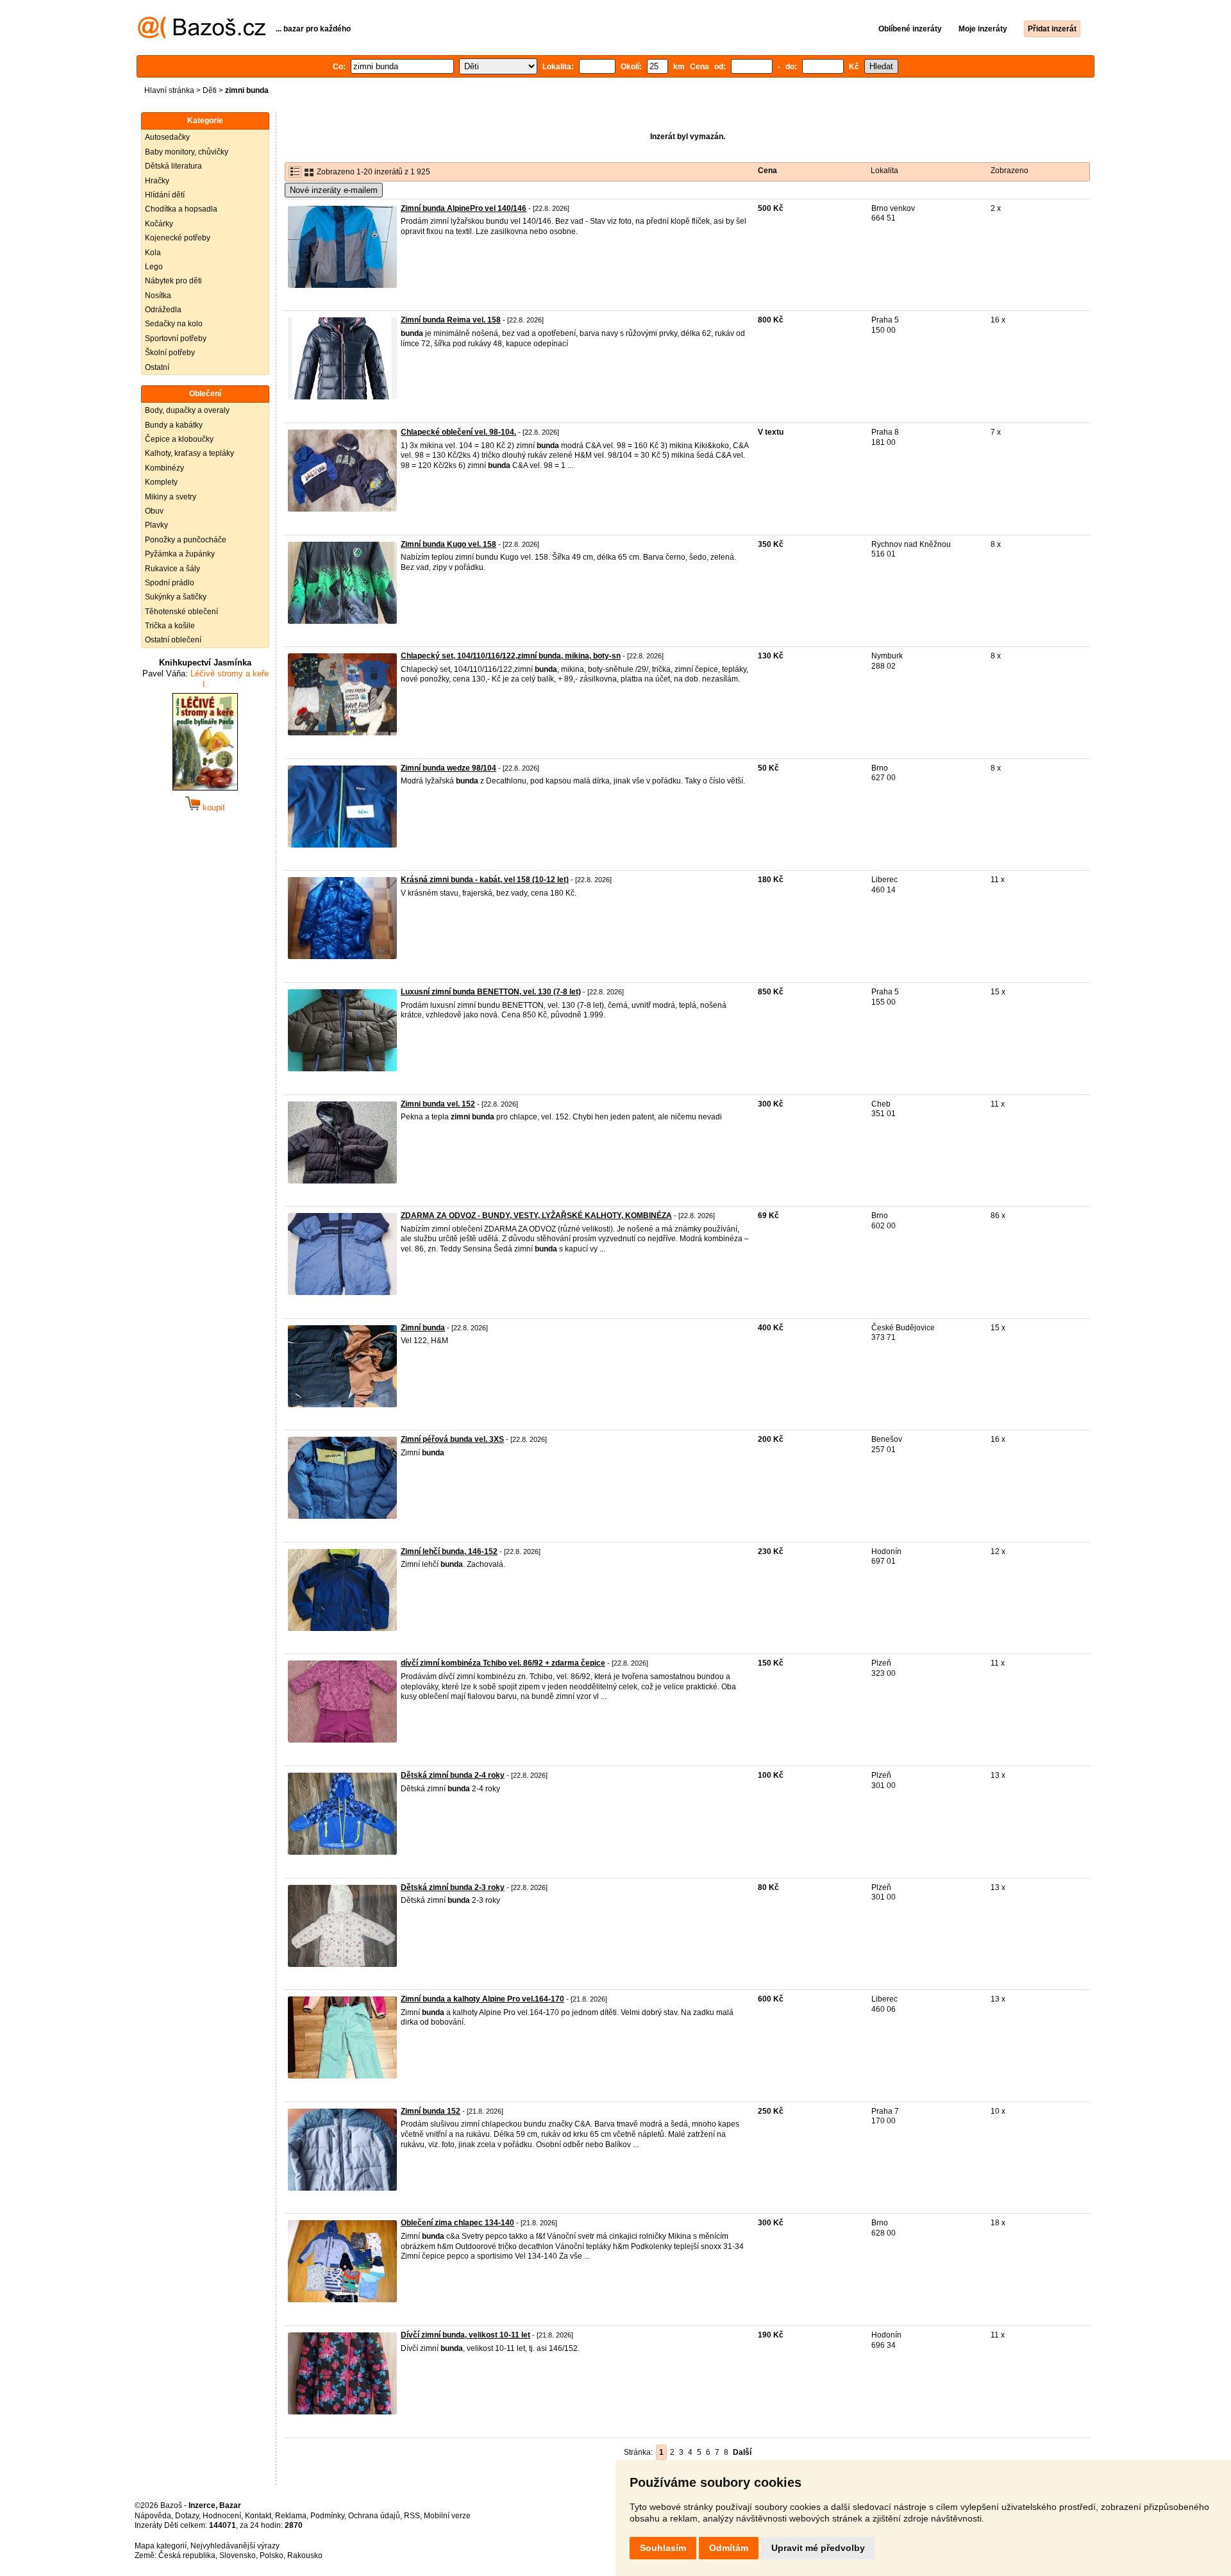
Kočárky (159, 224)
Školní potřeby (170, 353)
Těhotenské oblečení (181, 612)
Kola (153, 253)
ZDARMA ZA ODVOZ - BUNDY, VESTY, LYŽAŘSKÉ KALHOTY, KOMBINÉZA (536, 1216)
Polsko (272, 2555)
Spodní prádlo (170, 583)
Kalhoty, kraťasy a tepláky (189, 453)
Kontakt (258, 2516)
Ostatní (157, 367)
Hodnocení (222, 2516)
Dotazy (187, 2516)
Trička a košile (170, 626)
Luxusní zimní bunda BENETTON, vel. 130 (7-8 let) (491, 992)
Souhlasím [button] (663, 2548)
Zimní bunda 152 (431, 2111)
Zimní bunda (423, 1328)
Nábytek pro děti (173, 281)
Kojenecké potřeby (178, 238)
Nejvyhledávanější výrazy (235, 2546)
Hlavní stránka (169, 90)
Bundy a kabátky (174, 425)
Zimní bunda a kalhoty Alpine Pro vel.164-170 (482, 1999)
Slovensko (238, 2555)
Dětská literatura (173, 166)
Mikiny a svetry (171, 497)
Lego (154, 267)
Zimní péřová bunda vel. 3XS (452, 1439)
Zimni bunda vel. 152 (438, 1104)
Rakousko (305, 2555)
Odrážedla (163, 310)
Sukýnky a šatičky (176, 597)
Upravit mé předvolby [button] (818, 2548)
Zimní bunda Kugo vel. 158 (448, 544)
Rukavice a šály (172, 569)
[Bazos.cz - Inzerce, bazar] (202, 36)
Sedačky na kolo (174, 324)
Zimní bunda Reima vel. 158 (451, 320)
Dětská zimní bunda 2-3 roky (453, 1887)
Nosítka (158, 296)
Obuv (154, 511)
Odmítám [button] (729, 2548)
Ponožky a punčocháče (186, 540)
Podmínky (327, 2516)
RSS (412, 2516)
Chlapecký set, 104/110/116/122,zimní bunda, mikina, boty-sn (511, 656)
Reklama (291, 2516)
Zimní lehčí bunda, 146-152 (449, 1551)
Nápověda (153, 2516)
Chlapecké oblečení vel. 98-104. (458, 432)
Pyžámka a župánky (180, 554)
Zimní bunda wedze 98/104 (448, 768)
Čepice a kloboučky (179, 439)
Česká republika (187, 2555)
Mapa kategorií (161, 2546)
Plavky (156, 525)
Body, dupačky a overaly (187, 410)
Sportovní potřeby (176, 339)
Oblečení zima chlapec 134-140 (457, 2223)
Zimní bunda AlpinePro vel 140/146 (464, 208)
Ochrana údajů (374, 2516)
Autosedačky (167, 137)
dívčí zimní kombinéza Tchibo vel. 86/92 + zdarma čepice (503, 1663)
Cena (767, 171)
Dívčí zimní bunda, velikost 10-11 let (465, 2335)
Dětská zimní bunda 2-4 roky (453, 1775)
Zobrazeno (1009, 171)
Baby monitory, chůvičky (187, 152)
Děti (210, 90)
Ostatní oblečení (173, 640)
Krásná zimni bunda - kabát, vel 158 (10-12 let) (485, 880)
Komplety (161, 482)
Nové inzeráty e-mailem (334, 190)
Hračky (157, 181)
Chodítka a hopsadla (181, 209)
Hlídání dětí (165, 195)
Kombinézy (164, 468)
